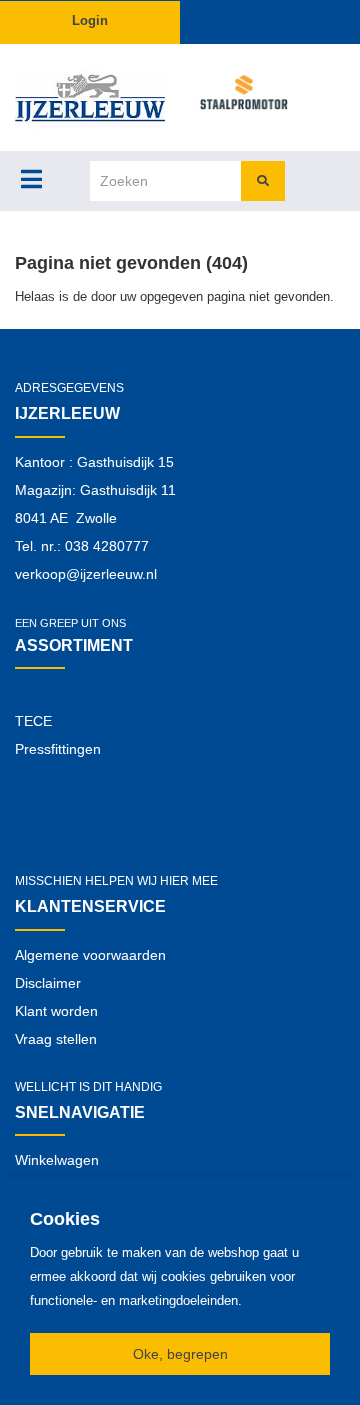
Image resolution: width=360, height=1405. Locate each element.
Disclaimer (48, 983)
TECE (33, 721)
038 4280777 (107, 546)
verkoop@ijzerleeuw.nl (86, 574)
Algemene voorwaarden (90, 955)
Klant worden (56, 1011)
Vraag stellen (56, 1039)
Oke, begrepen (180, 1354)
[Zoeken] (263, 181)
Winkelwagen (57, 1160)
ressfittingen (62, 749)
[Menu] (31, 179)
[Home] (90, 97)
